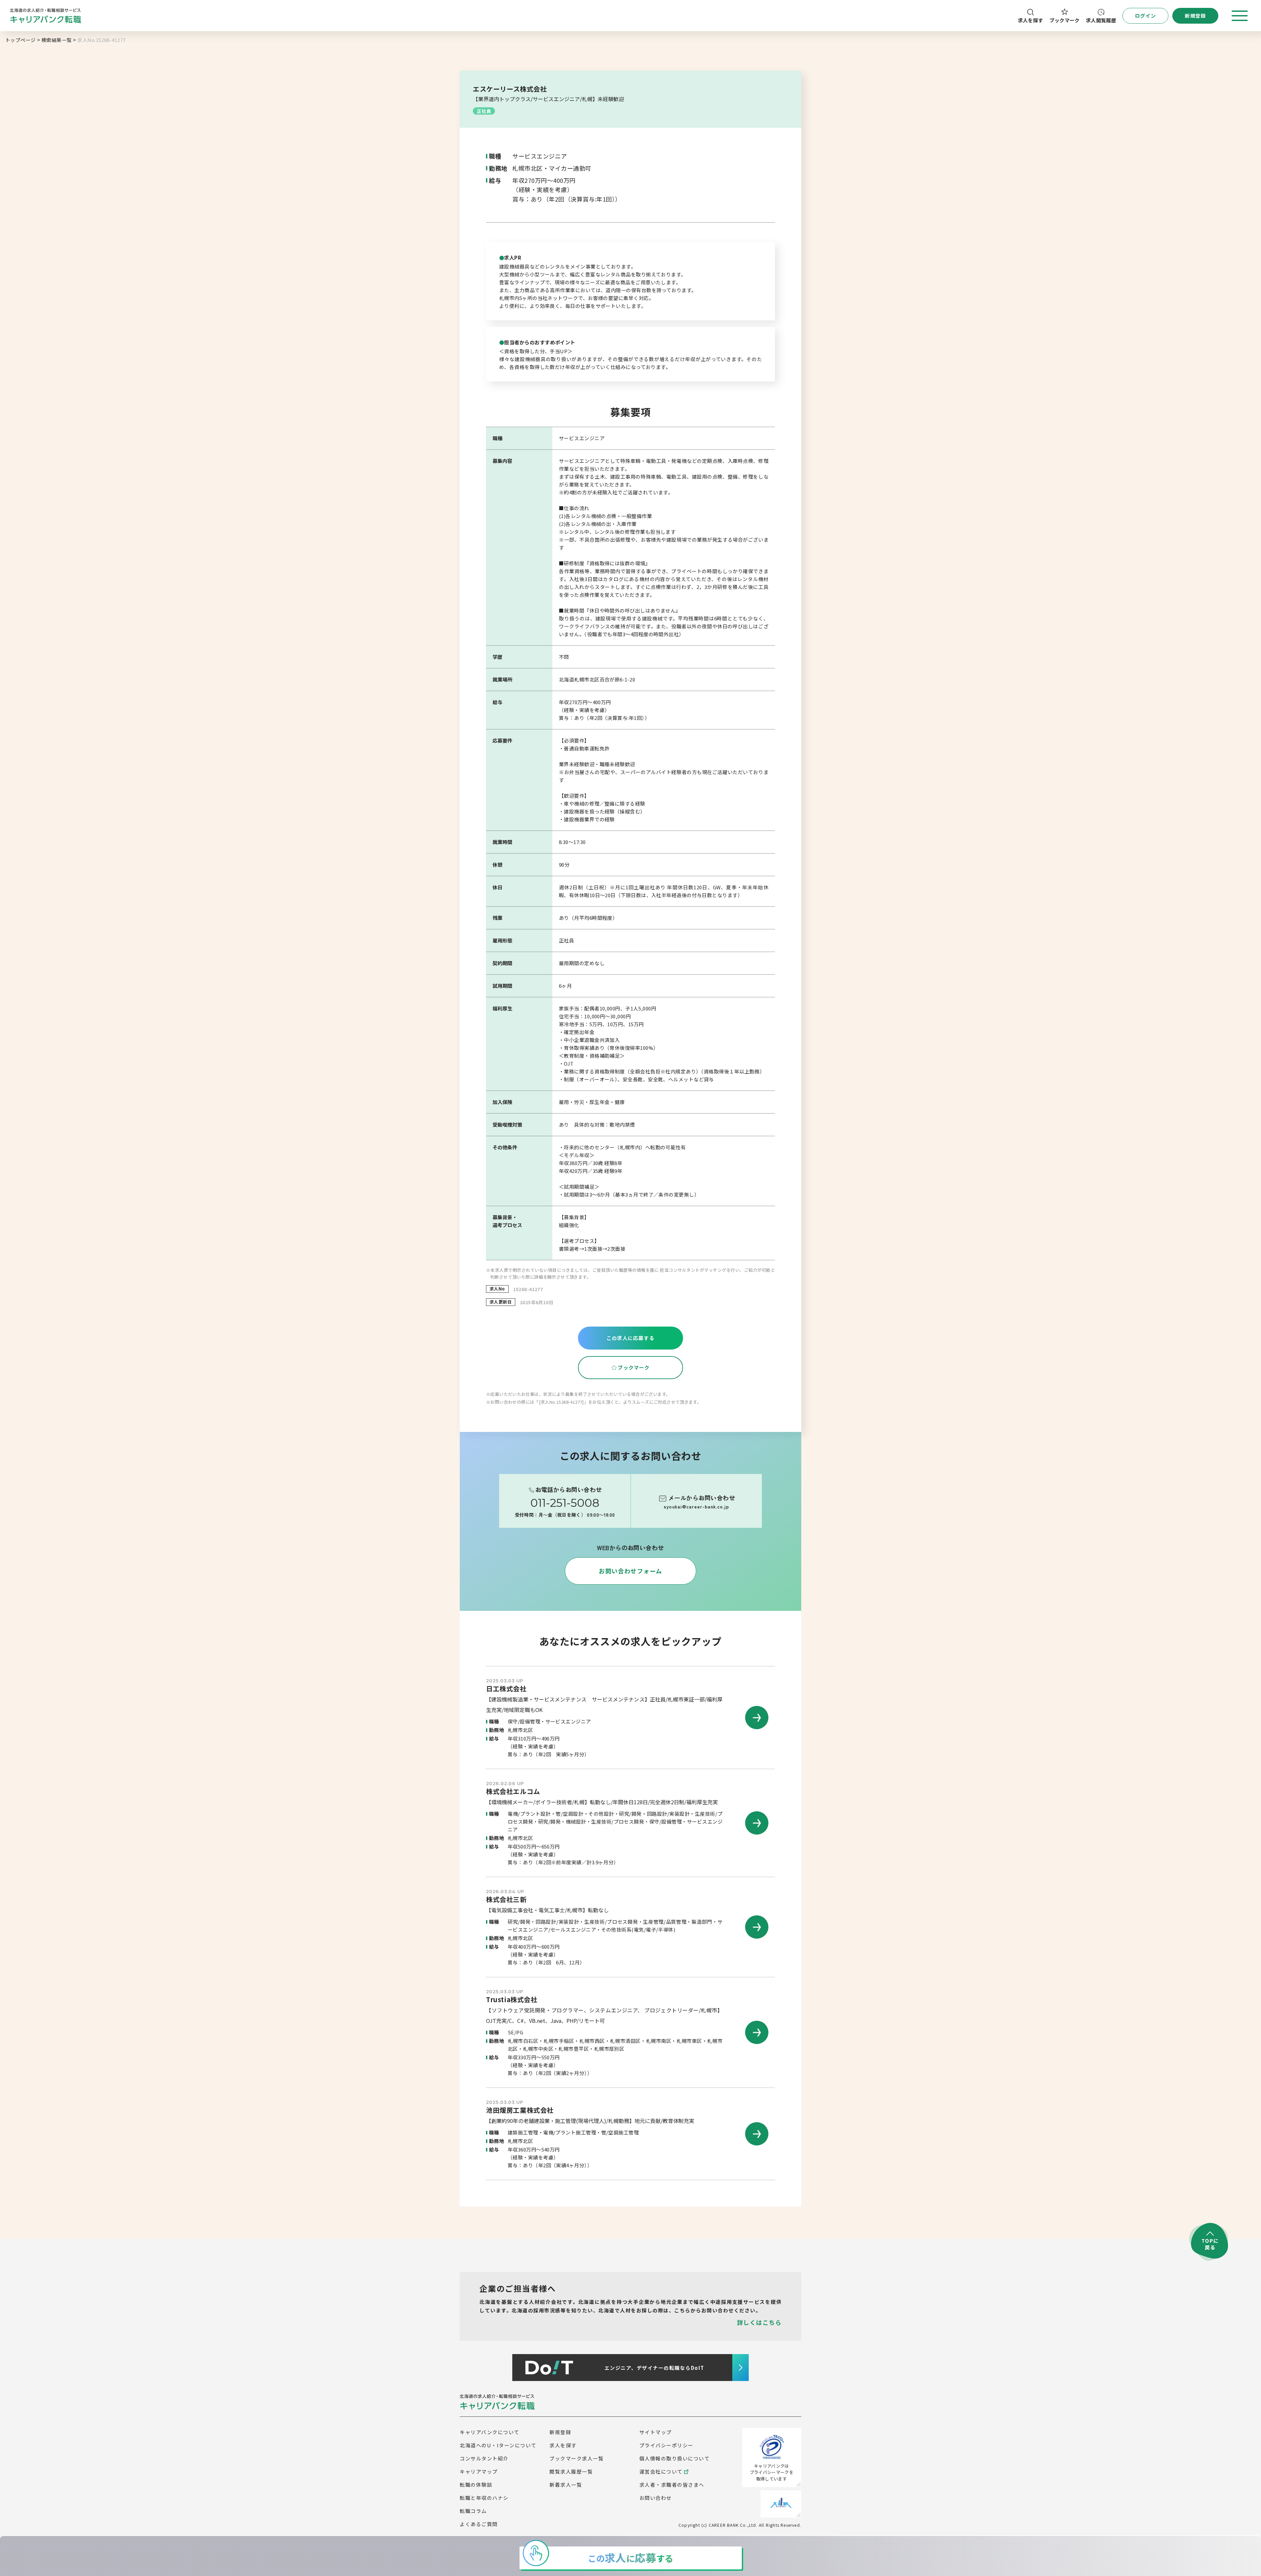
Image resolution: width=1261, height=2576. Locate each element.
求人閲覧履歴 (1101, 20)
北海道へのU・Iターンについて (498, 2445)
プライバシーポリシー (666, 2445)
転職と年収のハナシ (484, 2498)
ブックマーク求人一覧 (576, 2458)
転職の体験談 (476, 2485)
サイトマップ (656, 2432)
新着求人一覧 (566, 2485)
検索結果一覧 (57, 40)
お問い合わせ (656, 2498)
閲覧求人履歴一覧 (571, 2471)
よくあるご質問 (479, 2524)
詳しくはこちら (759, 2322)
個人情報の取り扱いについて (675, 2458)
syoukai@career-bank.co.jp (696, 1507)
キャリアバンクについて (490, 2432)
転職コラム (473, 2511)
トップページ (21, 40)
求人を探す (1031, 20)
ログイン (1146, 16)
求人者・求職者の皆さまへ (672, 2485)
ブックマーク (1065, 20)
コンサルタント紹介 (484, 2458)
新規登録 (560, 2432)
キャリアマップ (479, 2471)
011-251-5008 (565, 1503)
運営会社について (661, 2471)
